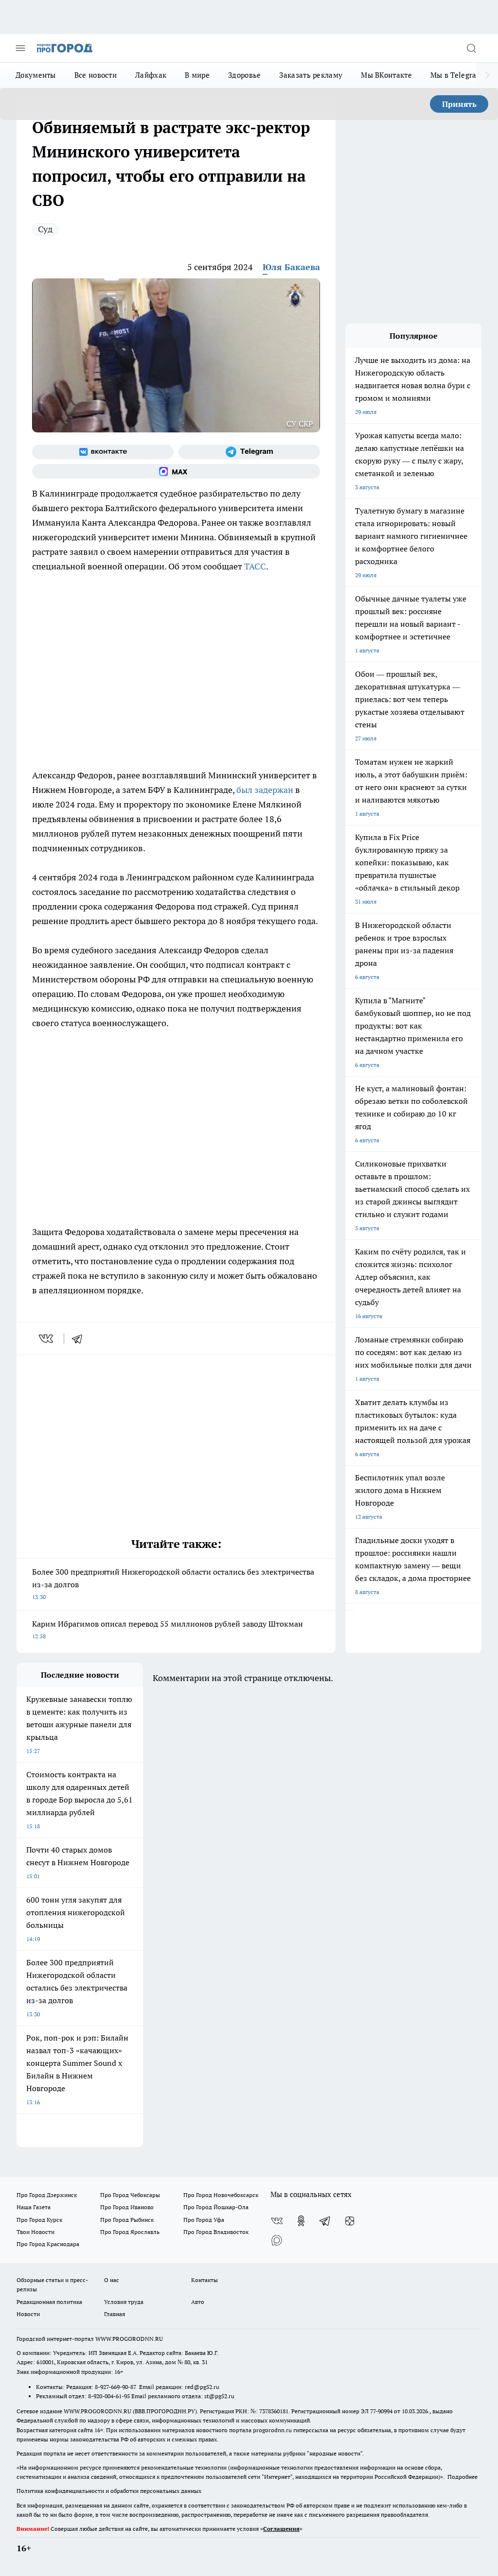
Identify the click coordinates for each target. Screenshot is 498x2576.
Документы (36, 75)
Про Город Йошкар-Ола (216, 2207)
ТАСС (255, 566)
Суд (45, 229)
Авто (198, 2302)
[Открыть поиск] (471, 48)
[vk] (47, 1339)
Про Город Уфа (204, 2220)
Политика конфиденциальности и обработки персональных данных (109, 2491)
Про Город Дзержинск (47, 2195)
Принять (459, 104)
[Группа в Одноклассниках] (301, 2221)
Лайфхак (151, 75)
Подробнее (462, 2477)
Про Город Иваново (127, 2207)
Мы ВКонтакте (386, 75)
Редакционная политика (49, 2302)
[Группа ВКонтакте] (103, 452)
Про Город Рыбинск (127, 2220)
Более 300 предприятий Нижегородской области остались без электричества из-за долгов (173, 1584)
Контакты (205, 2280)
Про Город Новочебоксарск (221, 2195)
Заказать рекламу (311, 75)
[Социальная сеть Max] (176, 471)
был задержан (265, 790)
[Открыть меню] (20, 48)
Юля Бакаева (291, 267)
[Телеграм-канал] (249, 452)
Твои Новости (36, 2232)
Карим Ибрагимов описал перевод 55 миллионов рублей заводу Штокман (168, 1629)
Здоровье (244, 75)
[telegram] (80, 1339)
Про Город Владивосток (216, 2232)
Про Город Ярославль (130, 2232)
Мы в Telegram (457, 75)
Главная (115, 2314)
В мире (197, 75)
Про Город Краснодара (48, 2244)
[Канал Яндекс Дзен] (350, 2221)
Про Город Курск (39, 2220)
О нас (112, 2280)
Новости (28, 2314)
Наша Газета (34, 2207)
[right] (487, 75)
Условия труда (124, 2302)
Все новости (96, 75)
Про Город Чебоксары (130, 2195)
